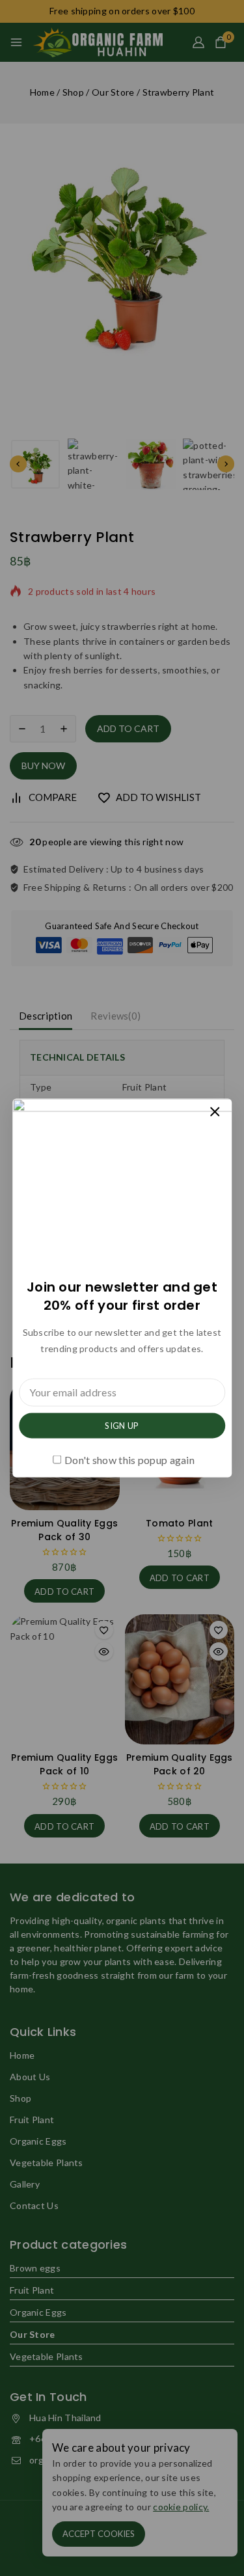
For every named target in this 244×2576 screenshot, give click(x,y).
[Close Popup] (215, 1112)
